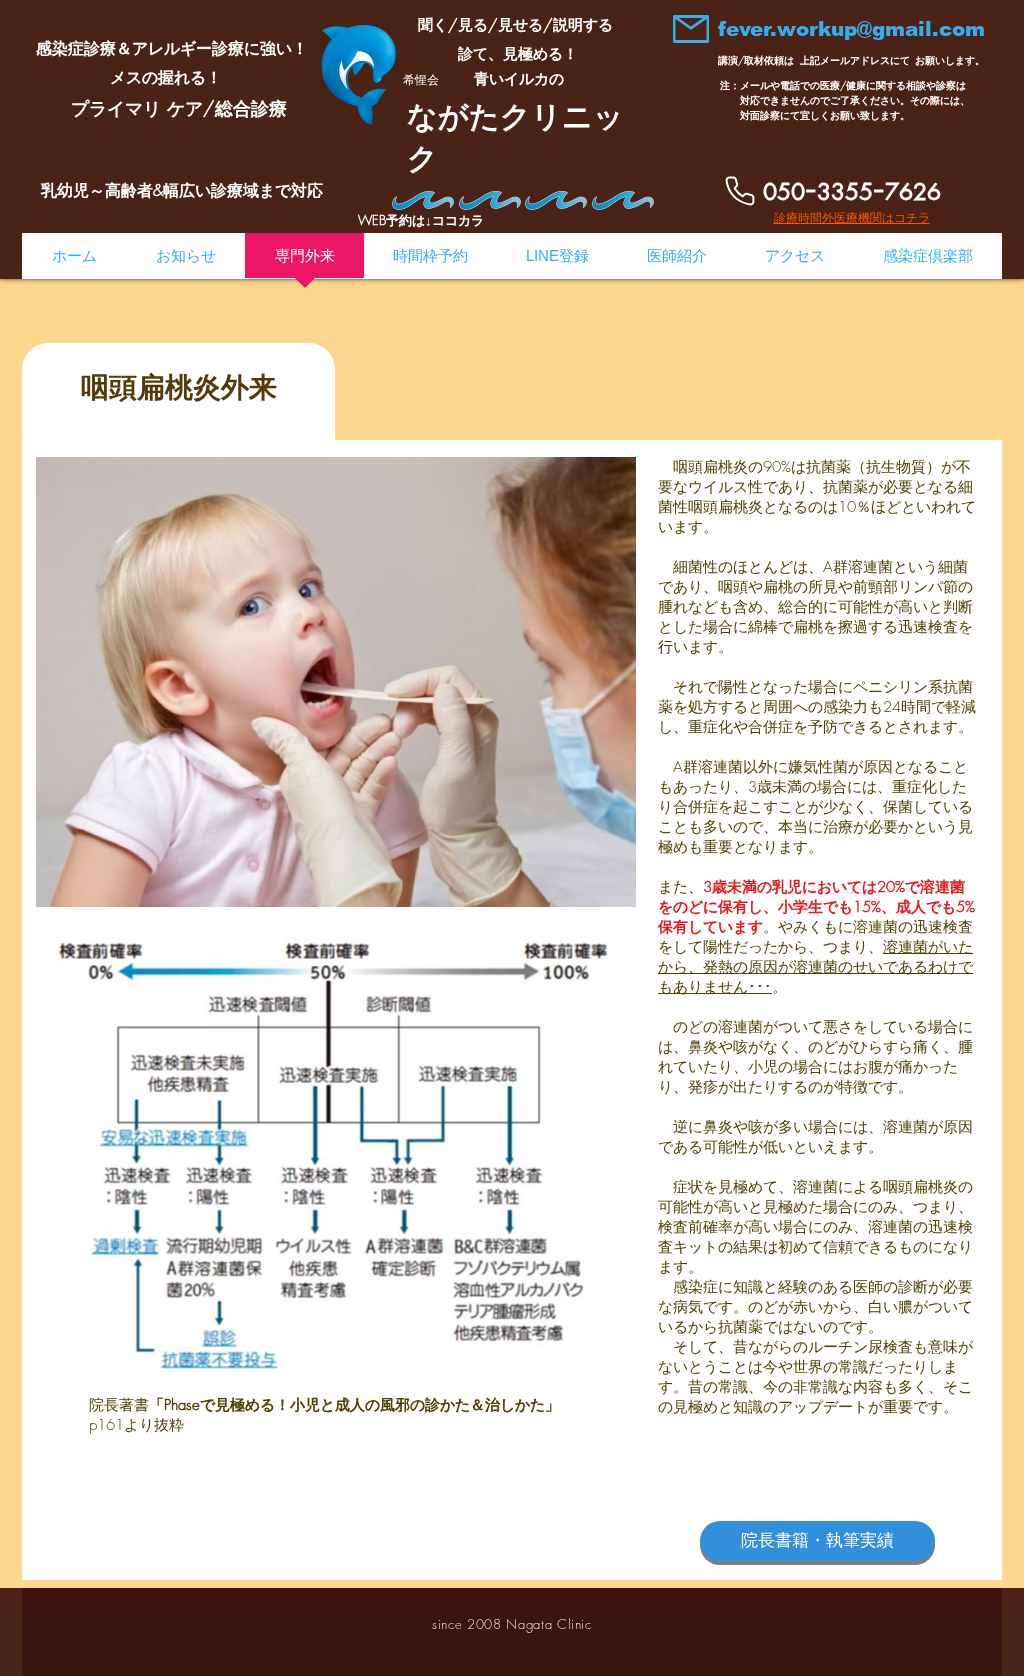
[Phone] (740, 191)
